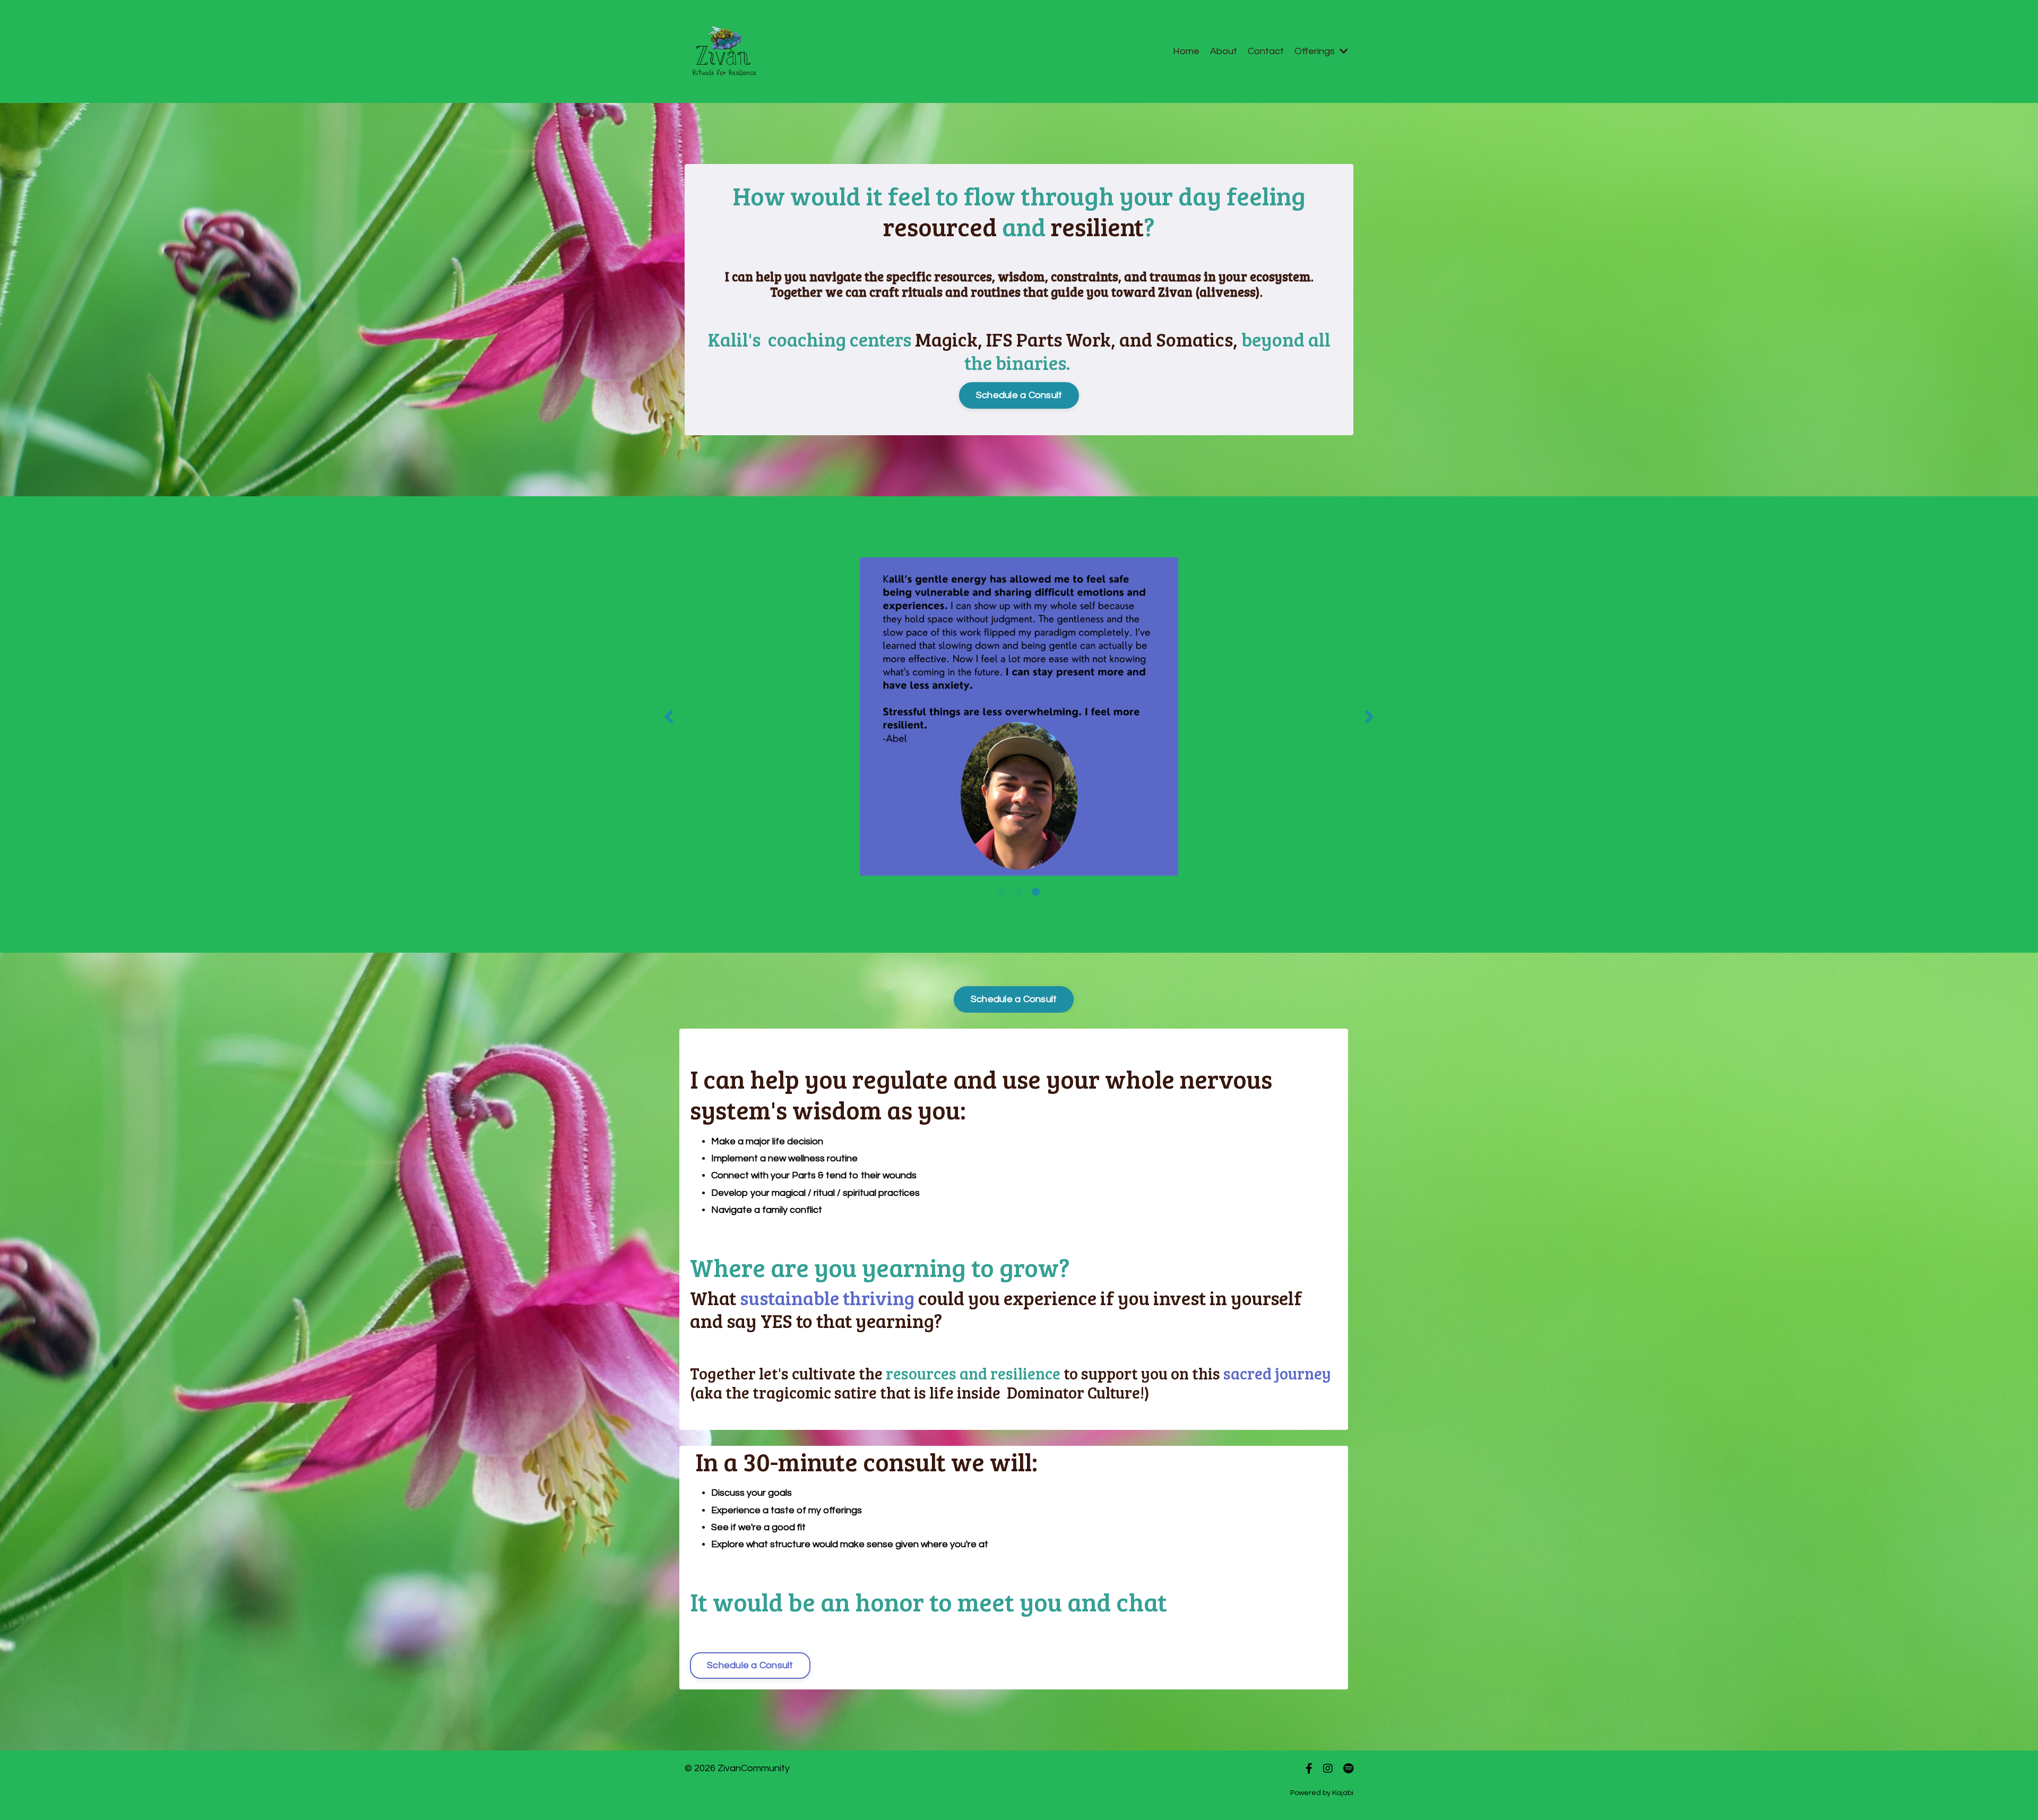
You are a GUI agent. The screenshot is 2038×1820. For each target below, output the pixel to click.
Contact (1266, 51)
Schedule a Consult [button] (1019, 395)
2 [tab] (1019, 892)
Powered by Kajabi (1322, 1793)
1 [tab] (1002, 892)
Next (1369, 717)
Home (1186, 51)
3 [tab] (1036, 892)
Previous (669, 717)
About (1224, 51)
